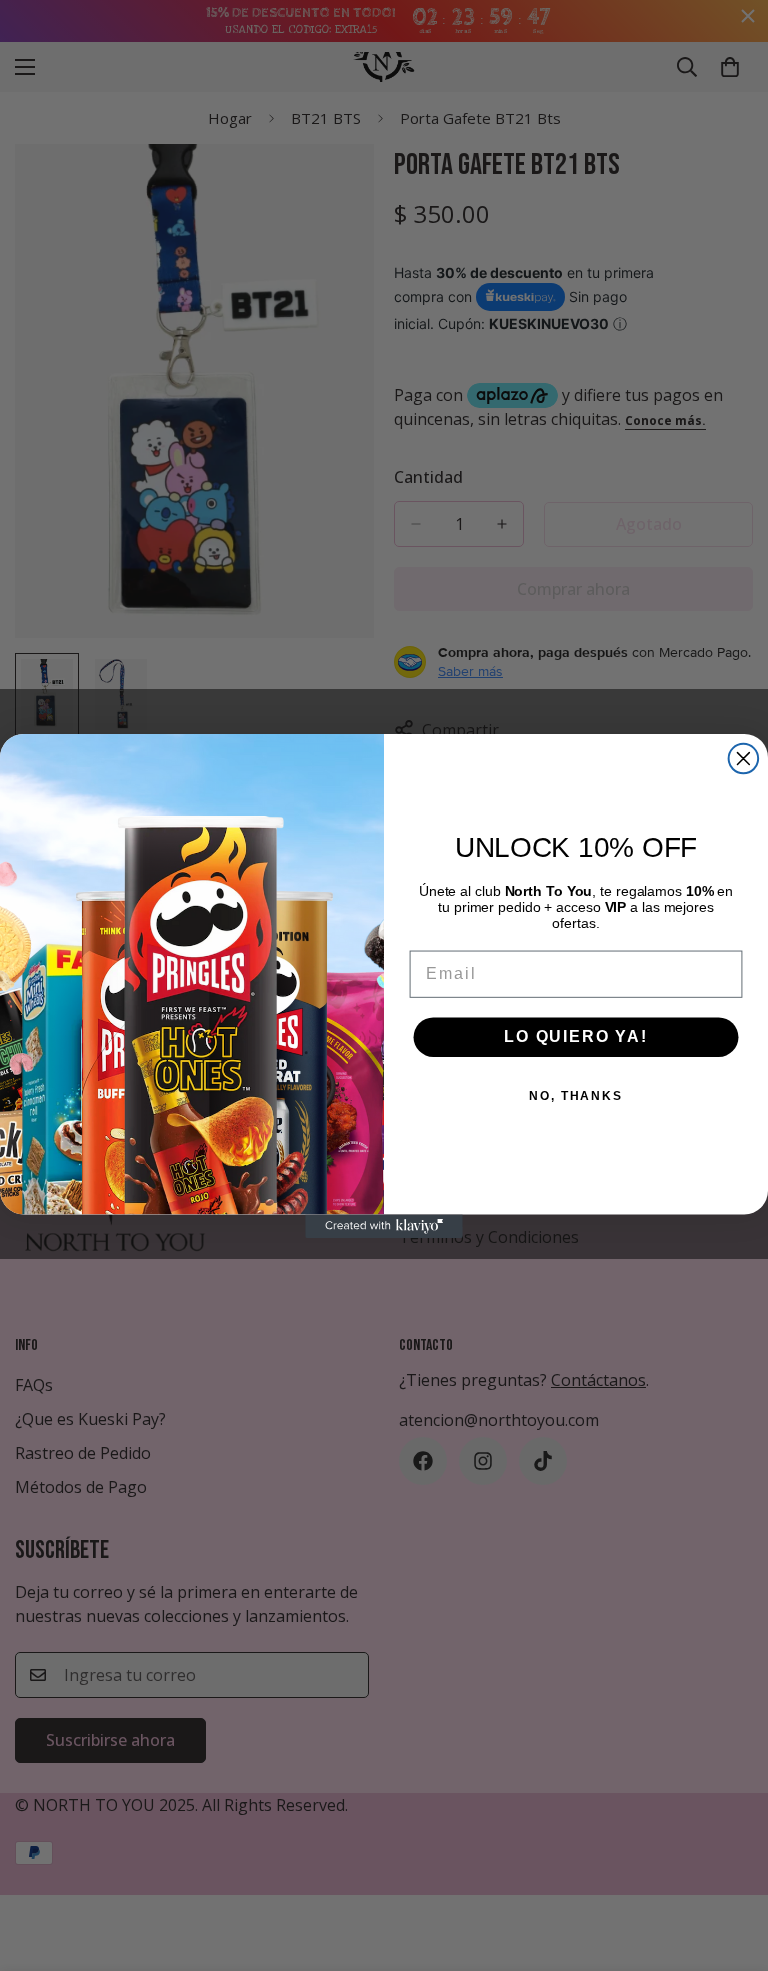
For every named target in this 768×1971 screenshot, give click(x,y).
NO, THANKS (576, 1096)
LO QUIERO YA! (576, 1036)
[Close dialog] (744, 759)
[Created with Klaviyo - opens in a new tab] (384, 1226)
